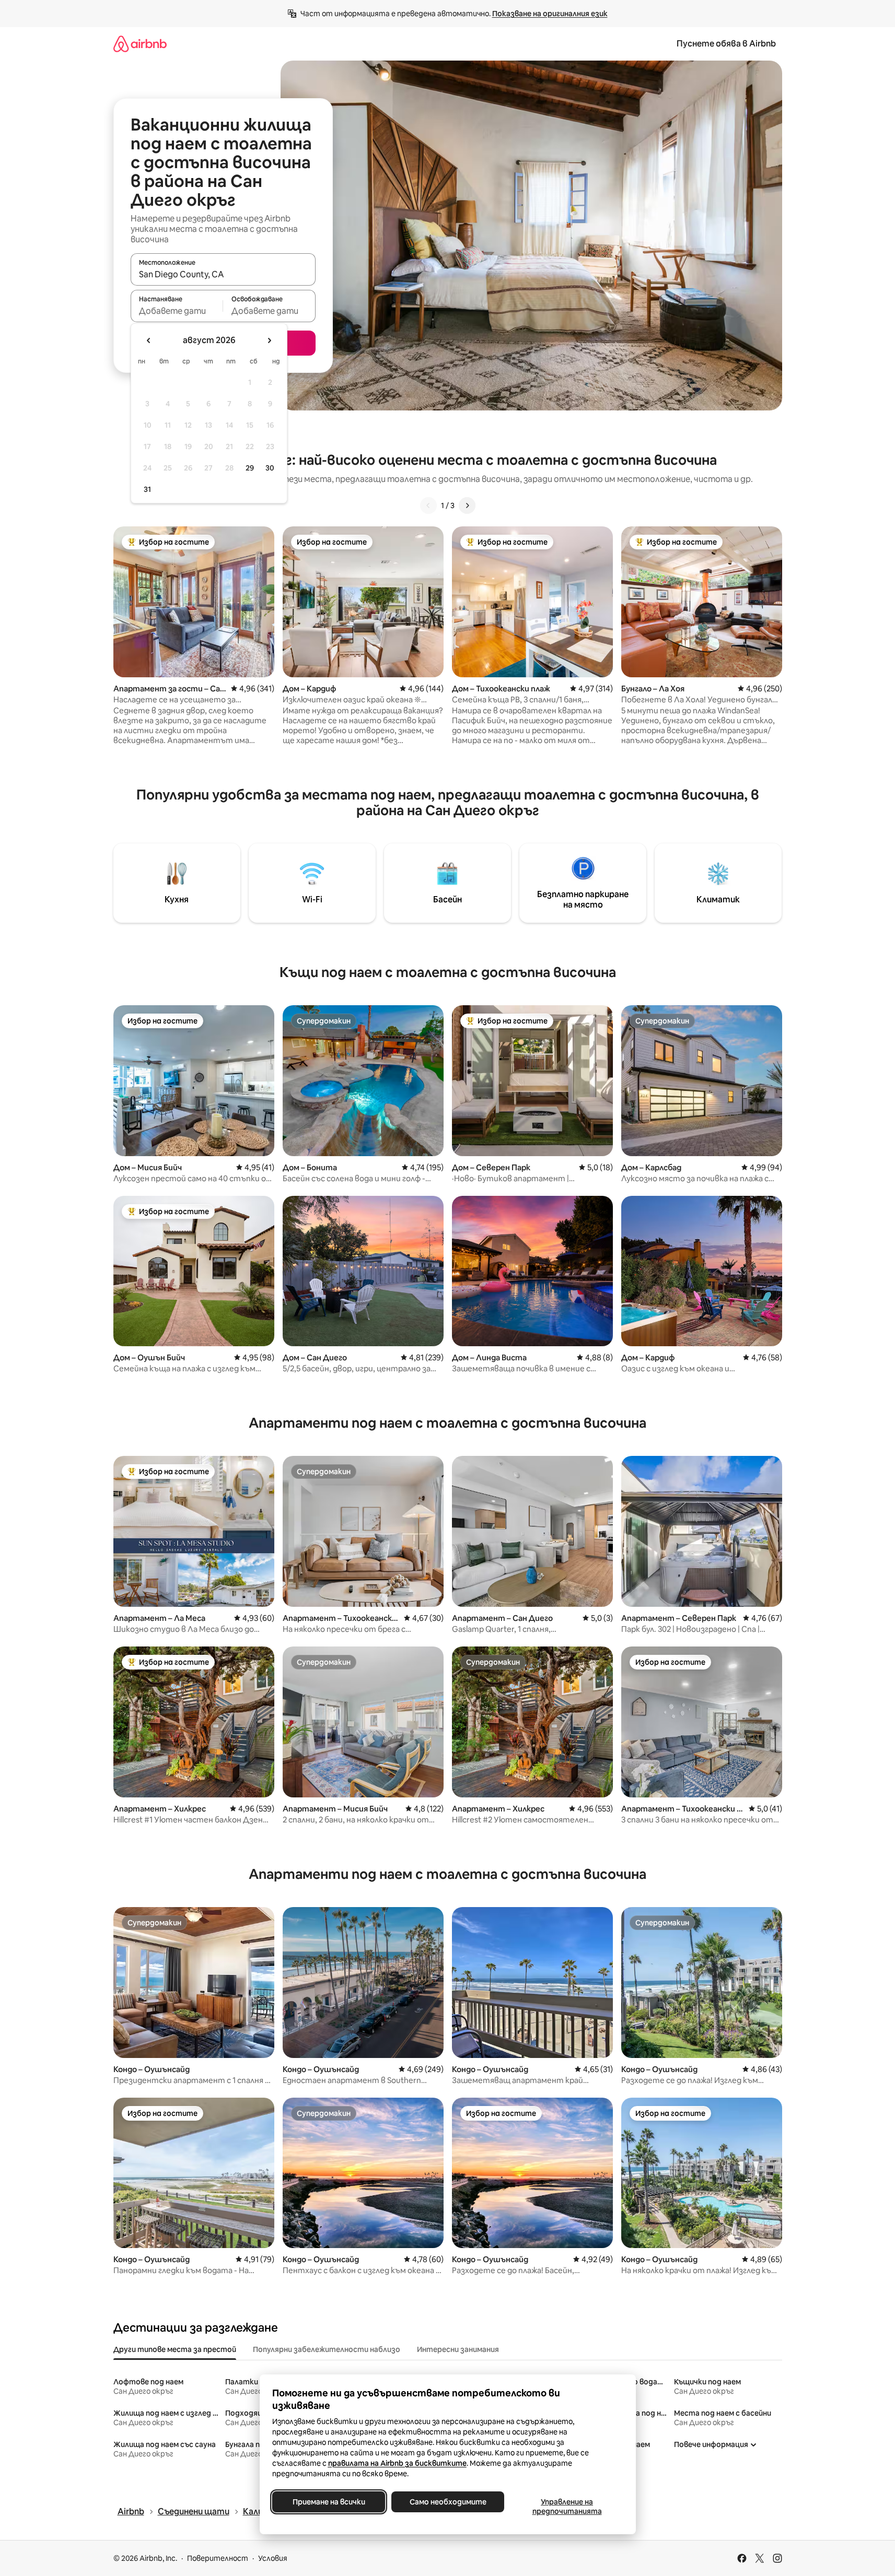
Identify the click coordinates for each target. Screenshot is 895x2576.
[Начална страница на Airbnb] (140, 44)
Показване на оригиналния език (550, 14)
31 (147, 489)
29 (250, 468)
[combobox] (223, 274)
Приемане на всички (328, 2502)
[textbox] (177, 311)
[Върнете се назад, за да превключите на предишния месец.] (149, 340)
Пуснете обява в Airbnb (726, 44)
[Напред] (467, 505)
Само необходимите (447, 2502)
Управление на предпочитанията (567, 2507)
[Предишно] (428, 505)
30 (270, 468)
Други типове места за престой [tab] (175, 2349)
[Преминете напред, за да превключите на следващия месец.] (269, 340)
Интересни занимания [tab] (458, 2349)
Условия (273, 2558)
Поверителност (218, 2558)
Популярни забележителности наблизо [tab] (327, 2349)
